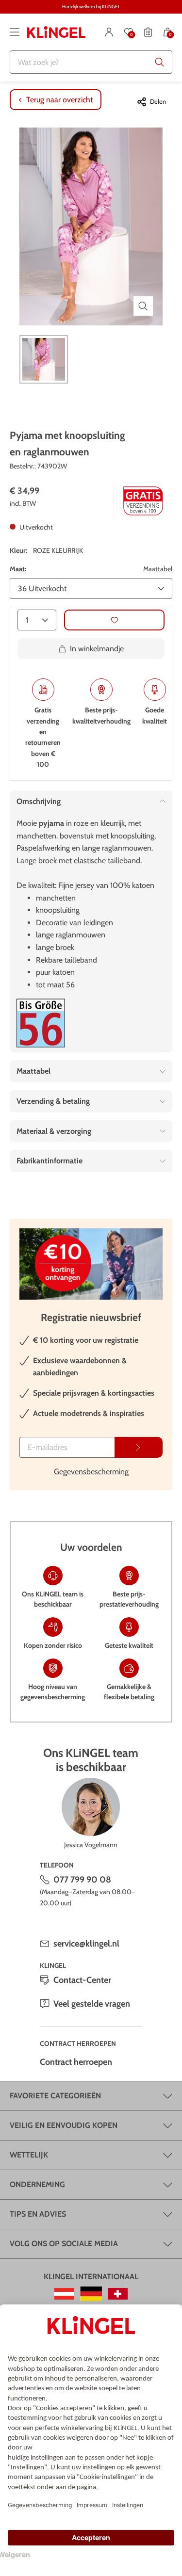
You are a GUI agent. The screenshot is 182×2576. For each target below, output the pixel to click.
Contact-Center (82, 1980)
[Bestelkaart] (148, 32)
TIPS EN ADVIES (38, 2214)
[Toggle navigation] (15, 32)
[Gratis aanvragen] (139, 1447)
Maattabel (158, 569)
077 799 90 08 (82, 1880)
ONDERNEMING (37, 2184)
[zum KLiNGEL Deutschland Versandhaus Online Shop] (91, 2294)
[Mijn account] (109, 32)
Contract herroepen (76, 2062)
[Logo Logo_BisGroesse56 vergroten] (41, 1023)
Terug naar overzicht (59, 100)
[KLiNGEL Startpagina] (56, 32)
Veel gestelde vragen (92, 2004)
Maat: (18, 569)
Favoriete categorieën (55, 2096)
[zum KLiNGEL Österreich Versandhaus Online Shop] (64, 2294)
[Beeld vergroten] (143, 306)
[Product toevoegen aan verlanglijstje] (114, 620)
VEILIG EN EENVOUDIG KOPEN (64, 2125)
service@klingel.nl (86, 1944)
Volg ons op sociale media (64, 2244)
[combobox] (91, 62)
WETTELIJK (29, 2155)
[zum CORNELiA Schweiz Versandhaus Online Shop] (118, 2294)
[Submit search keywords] (160, 62)
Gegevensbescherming (91, 1472)
